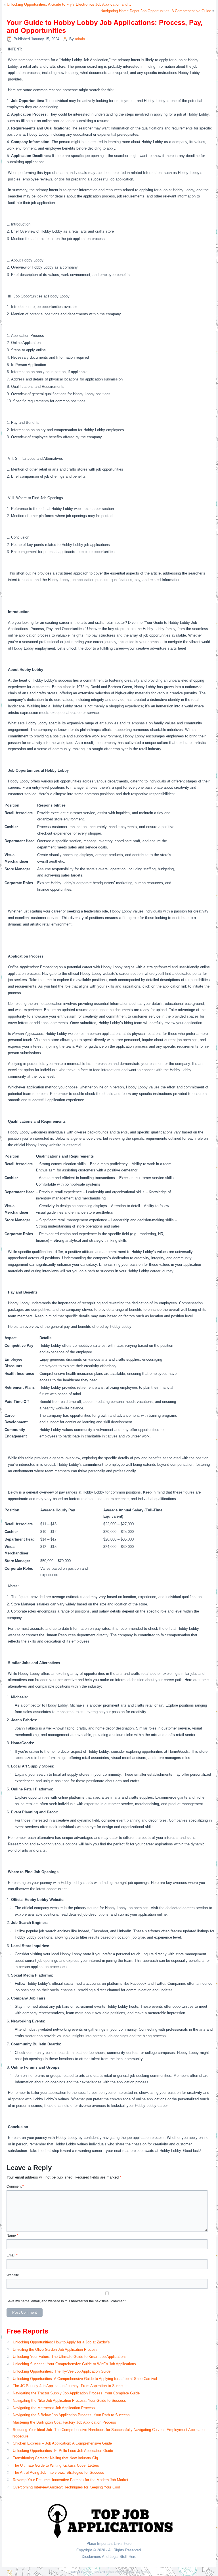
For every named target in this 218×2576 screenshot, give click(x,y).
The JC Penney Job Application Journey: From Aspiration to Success (70, 2386)
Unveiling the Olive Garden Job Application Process (55, 2350)
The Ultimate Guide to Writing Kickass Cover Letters (56, 2465)
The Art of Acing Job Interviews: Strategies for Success (58, 2472)
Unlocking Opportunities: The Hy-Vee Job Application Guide (62, 2371)
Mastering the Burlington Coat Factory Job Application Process (64, 2422)
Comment (15, 2186)
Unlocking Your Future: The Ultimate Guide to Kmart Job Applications (70, 2357)
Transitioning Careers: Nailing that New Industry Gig (55, 2458)
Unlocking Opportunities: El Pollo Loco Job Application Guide (63, 2451)
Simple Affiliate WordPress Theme (128, 2572)
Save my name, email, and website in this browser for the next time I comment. (66, 2301)
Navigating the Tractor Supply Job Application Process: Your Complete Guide (76, 2393)
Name (12, 2235)
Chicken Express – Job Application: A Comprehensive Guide (62, 2443)
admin (80, 39)
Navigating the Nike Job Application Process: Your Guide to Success (69, 2400)
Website (13, 2275)
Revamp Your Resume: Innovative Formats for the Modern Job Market (71, 2480)
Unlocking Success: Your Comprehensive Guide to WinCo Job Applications (74, 2364)
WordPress (92, 2572)
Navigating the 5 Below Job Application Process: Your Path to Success (71, 2415)
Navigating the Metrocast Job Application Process (54, 2408)
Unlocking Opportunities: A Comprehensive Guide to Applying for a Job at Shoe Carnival (85, 2379)
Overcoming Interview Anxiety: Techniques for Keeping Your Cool (66, 2487)
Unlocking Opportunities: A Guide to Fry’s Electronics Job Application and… (69, 4)
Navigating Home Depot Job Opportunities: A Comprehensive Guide (156, 11)
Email (12, 2255)
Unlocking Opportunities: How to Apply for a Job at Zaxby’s (61, 2342)
